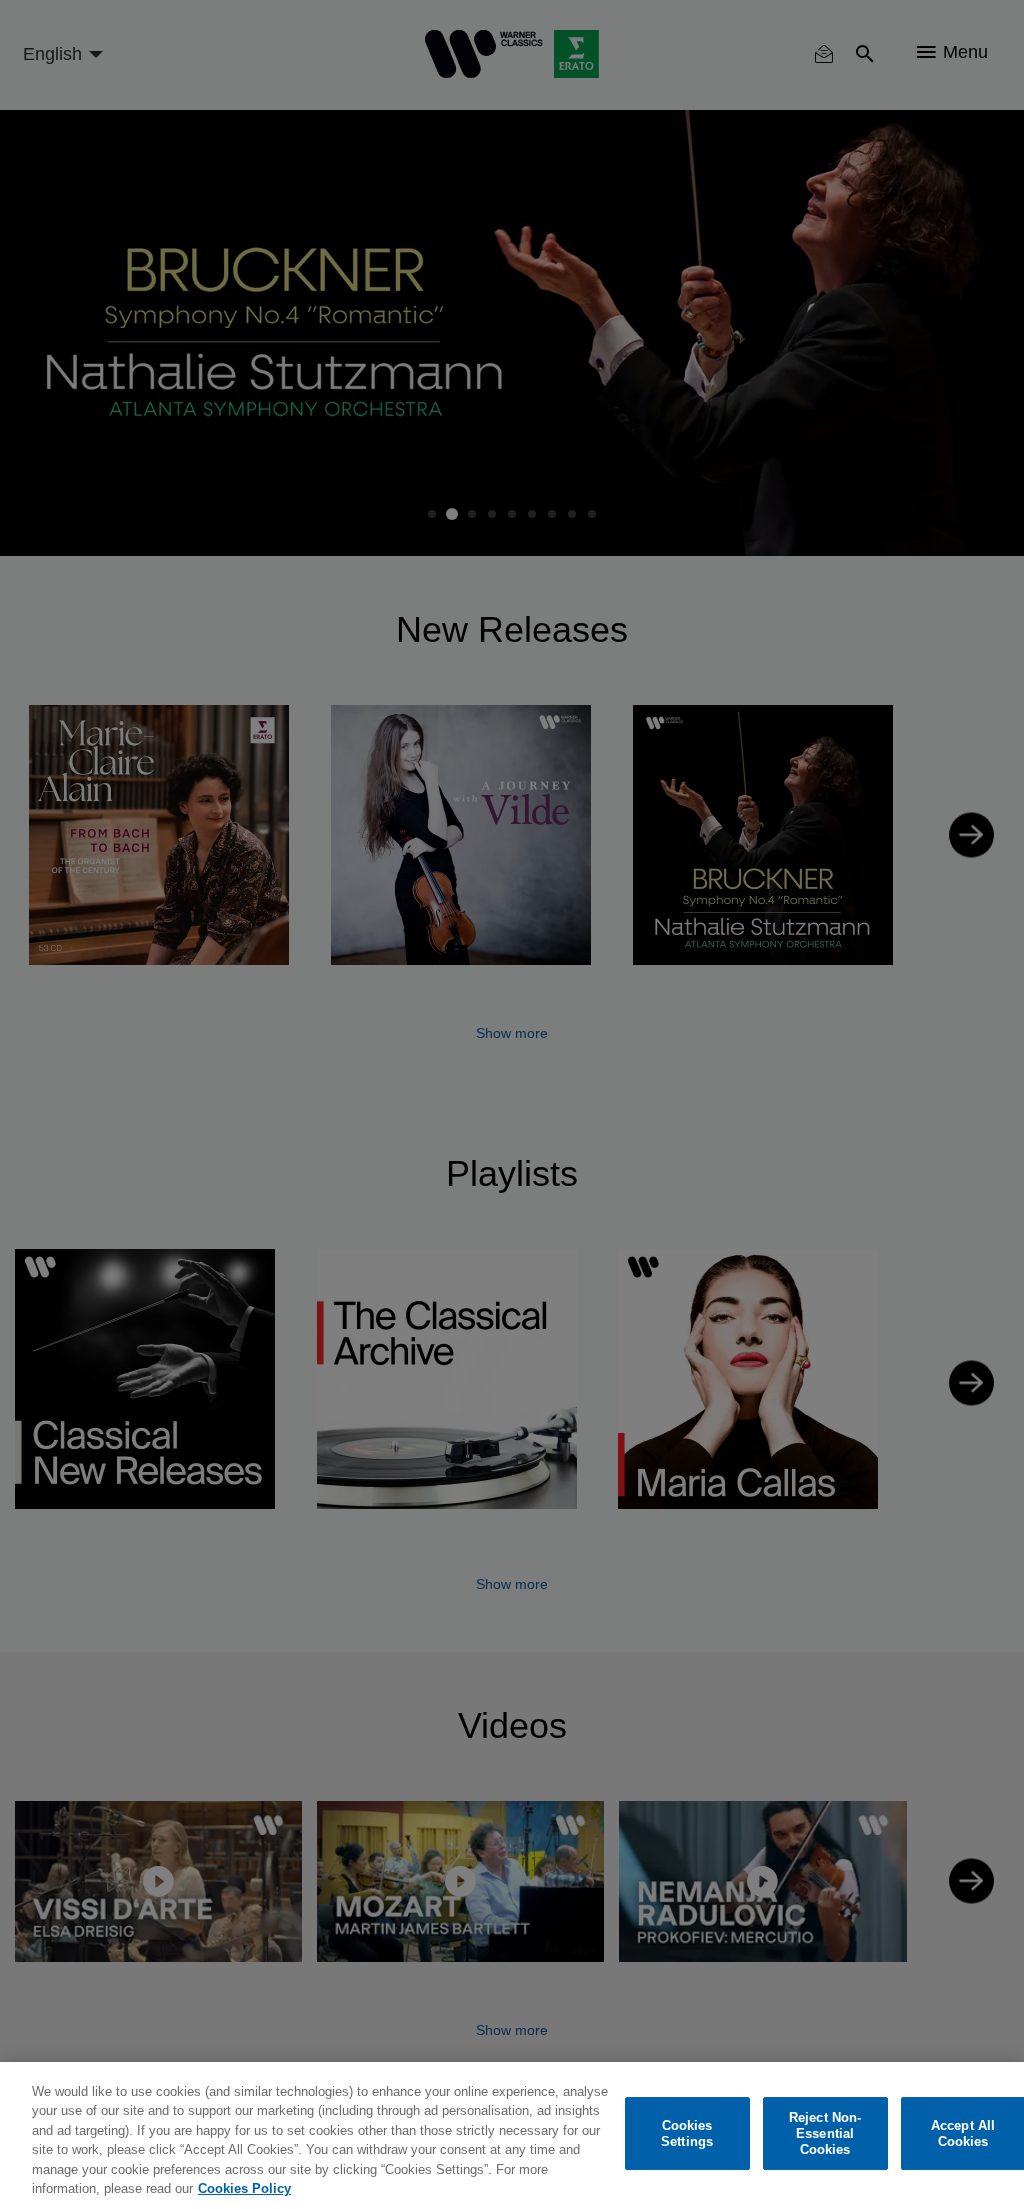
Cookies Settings (687, 2133)
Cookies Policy (244, 2188)
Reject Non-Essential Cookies (825, 2134)
